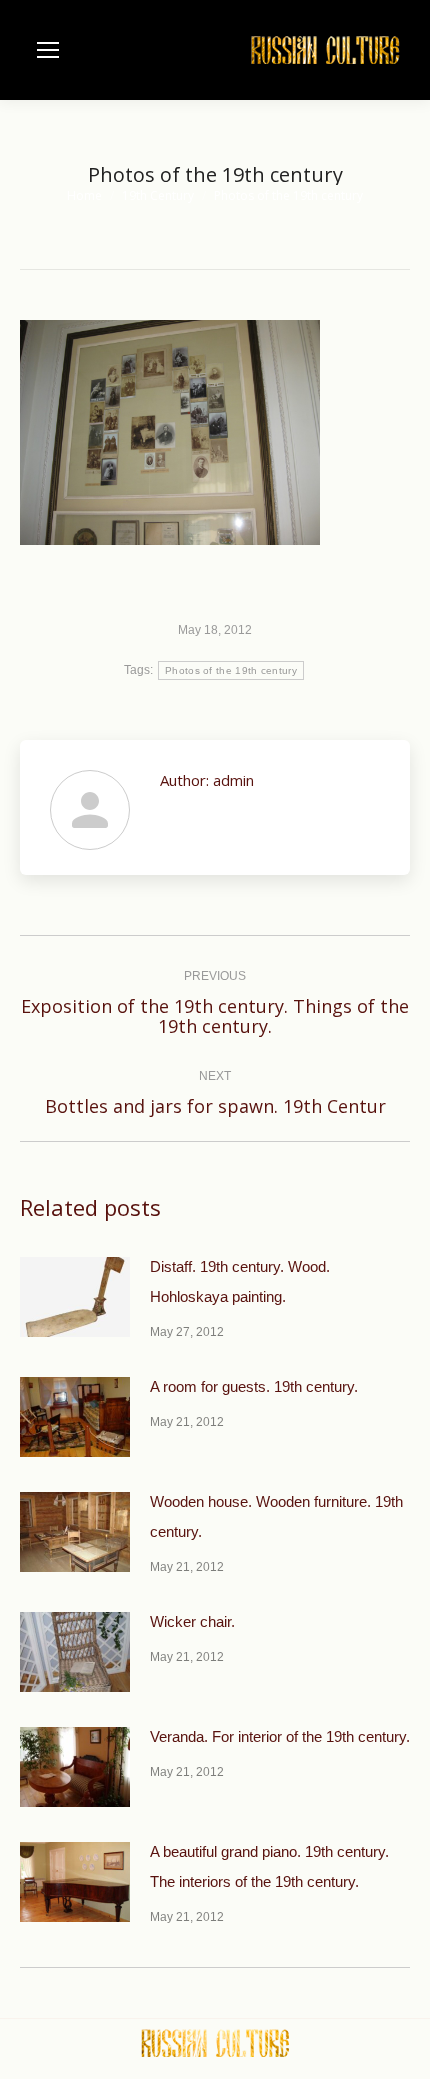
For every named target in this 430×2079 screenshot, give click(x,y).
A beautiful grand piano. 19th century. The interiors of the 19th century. (269, 1866)
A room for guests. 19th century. (254, 1386)
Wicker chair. (192, 1621)
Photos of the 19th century (231, 670)
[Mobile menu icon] (48, 50)
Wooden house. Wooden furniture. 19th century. (276, 1516)
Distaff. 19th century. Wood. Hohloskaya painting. (240, 1281)
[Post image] (75, 1297)
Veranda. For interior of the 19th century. (280, 1736)
